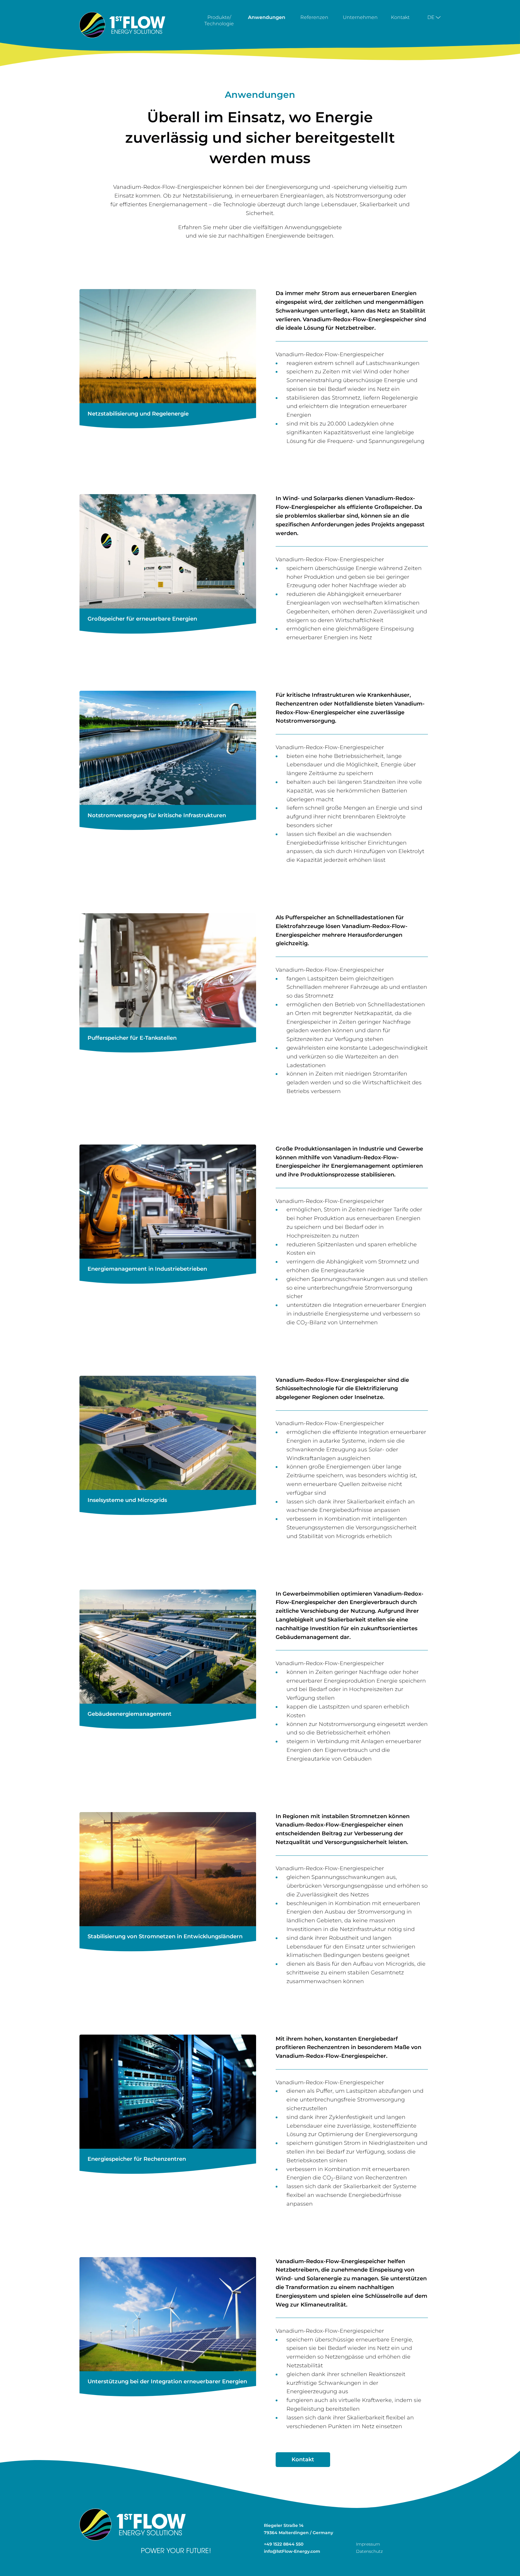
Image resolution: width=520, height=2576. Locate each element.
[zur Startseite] (122, 25)
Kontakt (400, 17)
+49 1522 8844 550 (284, 2544)
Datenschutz (369, 2551)
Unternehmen (360, 17)
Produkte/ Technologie (219, 20)
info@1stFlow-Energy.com (292, 2551)
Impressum (368, 2544)
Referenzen (314, 17)
